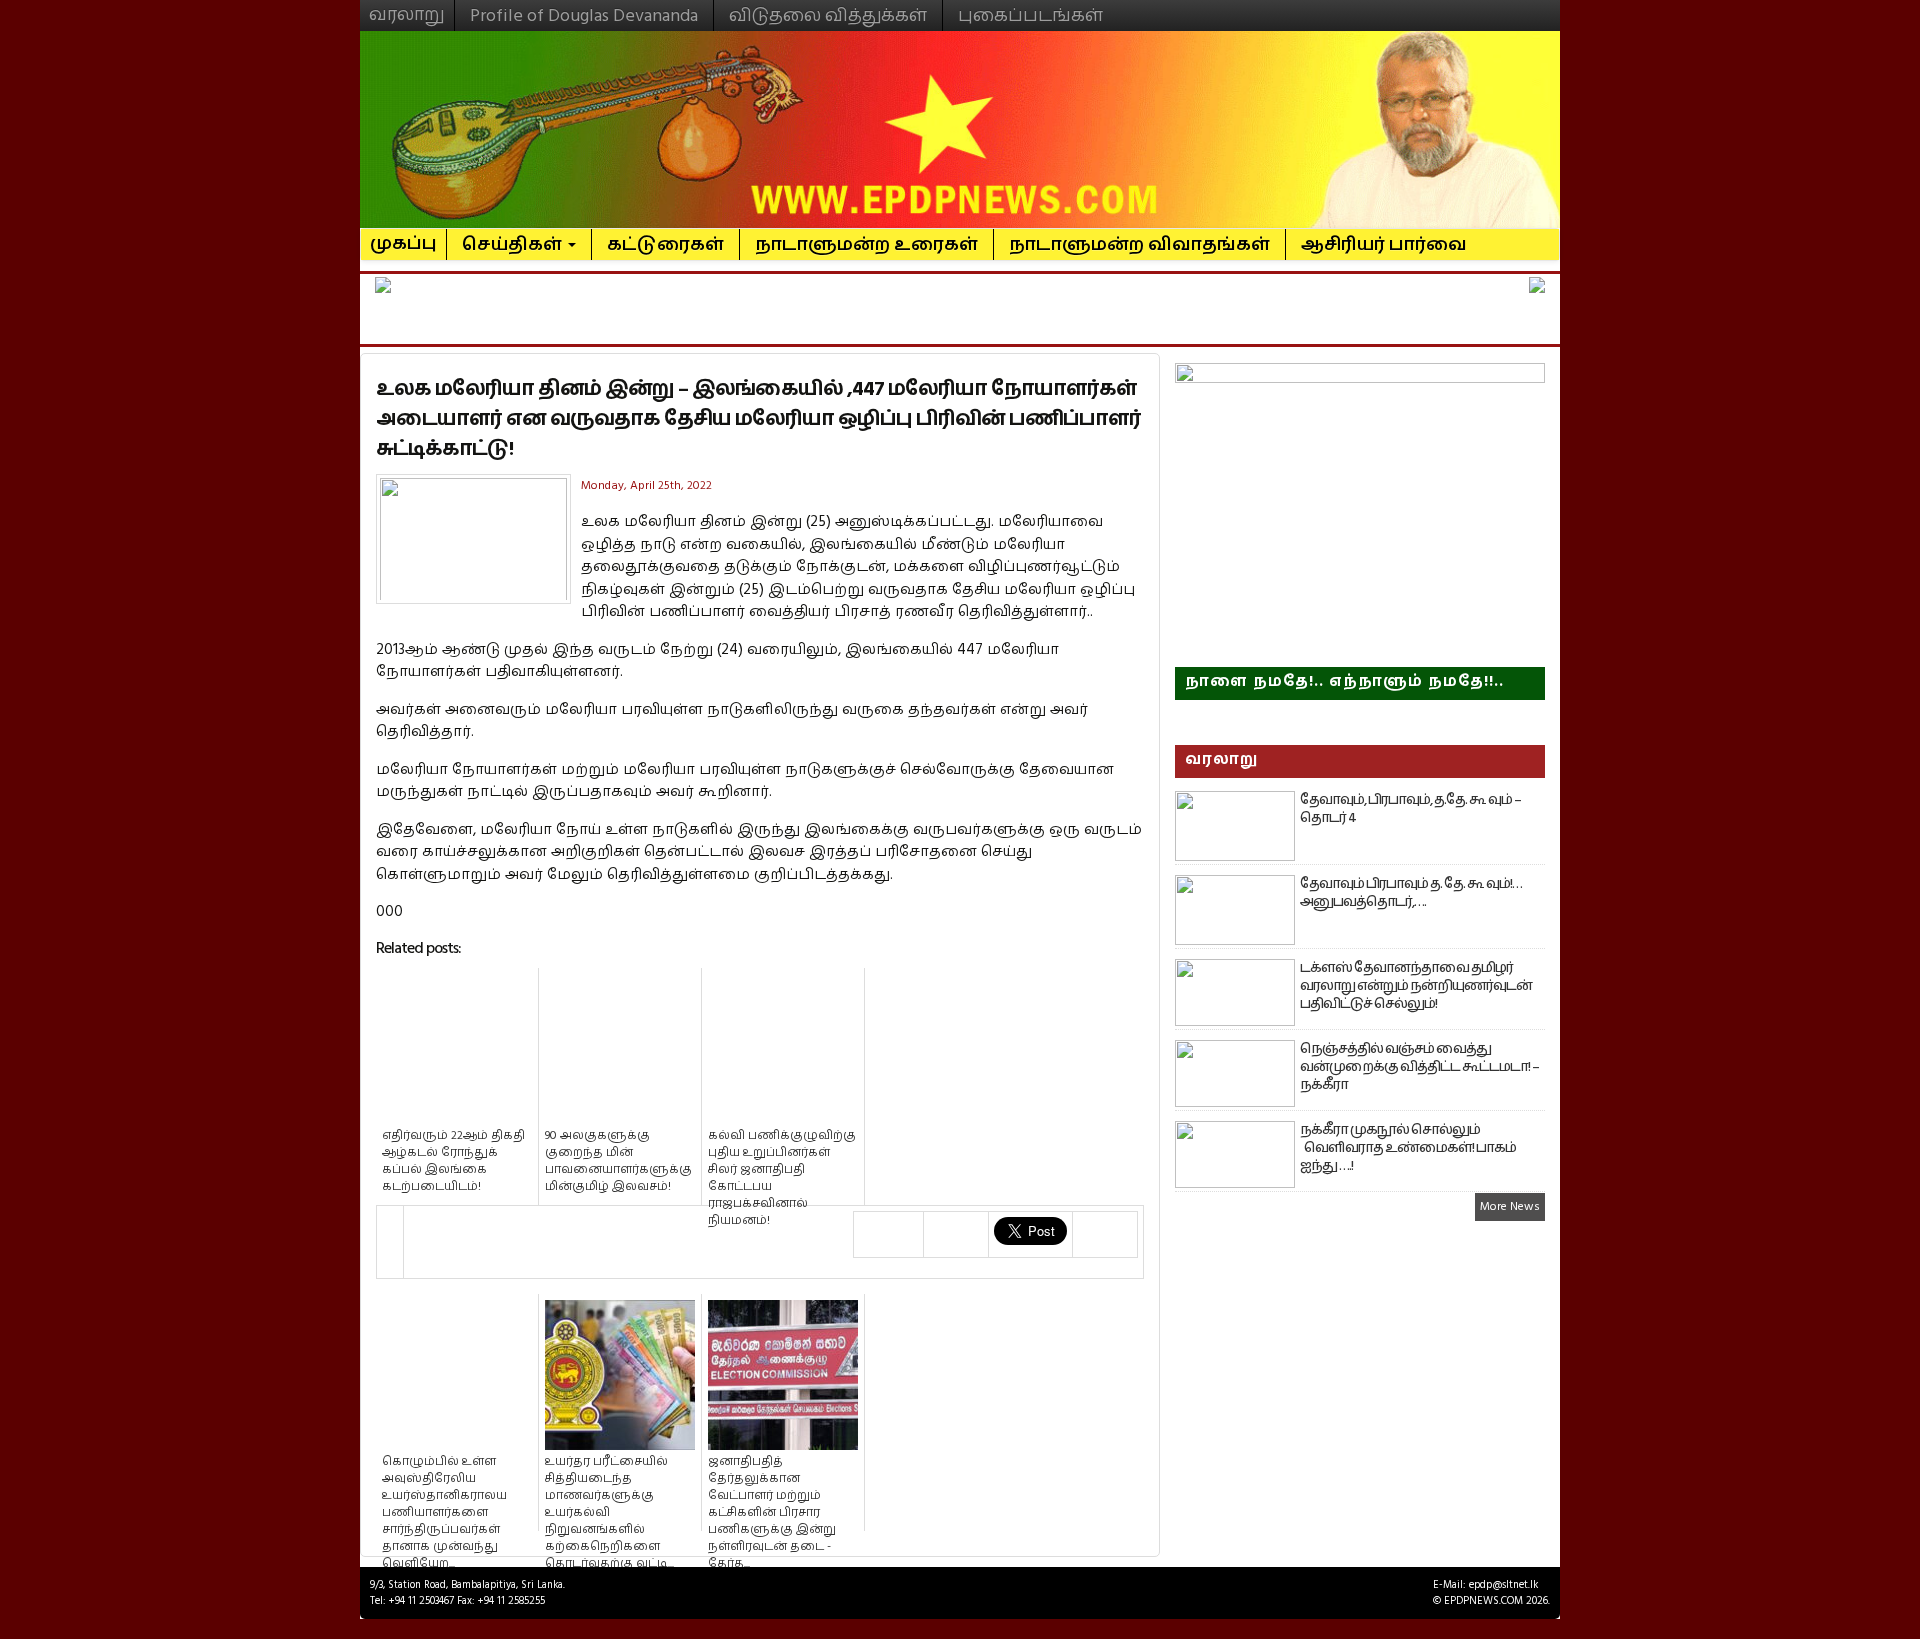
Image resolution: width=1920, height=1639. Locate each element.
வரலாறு (407, 6)
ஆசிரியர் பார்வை (1384, 244)
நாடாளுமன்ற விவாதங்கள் (1139, 244)
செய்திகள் (514, 244)
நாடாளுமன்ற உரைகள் (866, 244)
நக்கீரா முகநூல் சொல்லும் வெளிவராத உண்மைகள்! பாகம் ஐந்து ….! (1408, 1148)
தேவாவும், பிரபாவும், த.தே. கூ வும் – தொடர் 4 (1410, 809)
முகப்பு (403, 235)
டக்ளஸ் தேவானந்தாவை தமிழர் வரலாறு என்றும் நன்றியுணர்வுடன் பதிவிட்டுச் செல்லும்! (1416, 986)
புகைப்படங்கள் (1030, 15)
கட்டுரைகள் (665, 244)
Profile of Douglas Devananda (584, 15)
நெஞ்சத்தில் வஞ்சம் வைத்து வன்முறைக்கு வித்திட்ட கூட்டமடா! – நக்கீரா (1419, 1067)
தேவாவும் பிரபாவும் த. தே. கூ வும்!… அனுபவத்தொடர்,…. (1411, 893)
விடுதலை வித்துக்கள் (828, 15)
